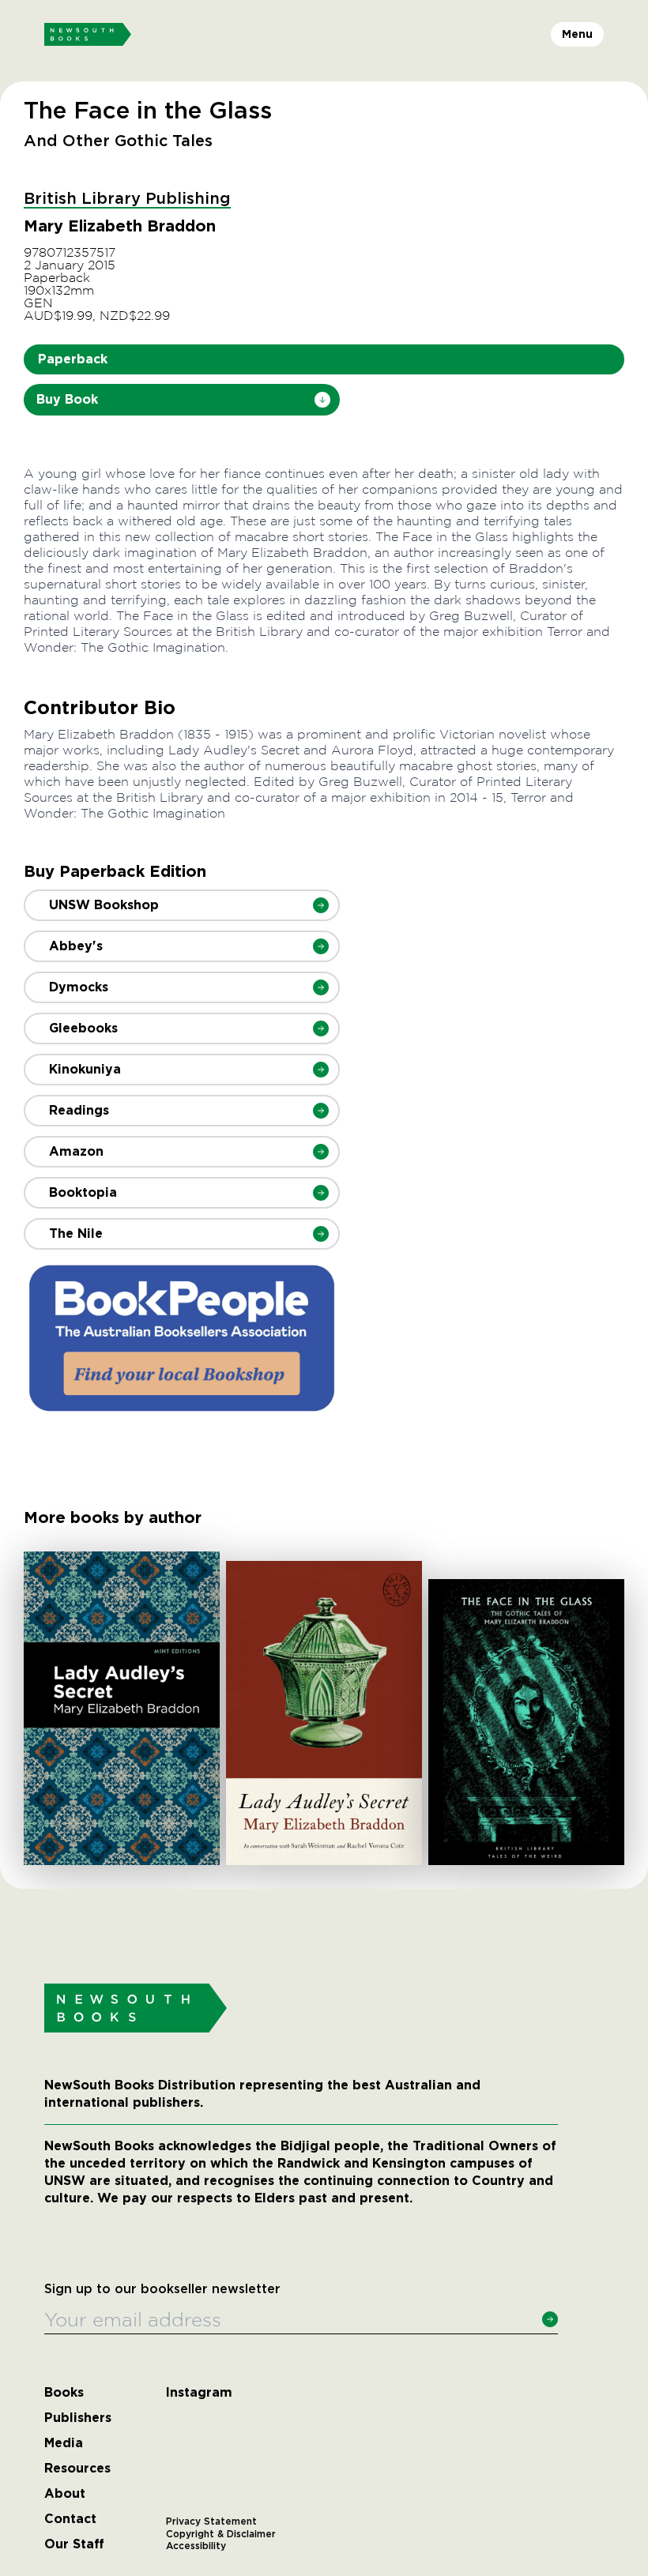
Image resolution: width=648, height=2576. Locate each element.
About (65, 2494)
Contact (70, 2519)
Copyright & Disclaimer (221, 2534)
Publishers (78, 2418)
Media (64, 2443)
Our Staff (74, 2544)
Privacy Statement (211, 2521)
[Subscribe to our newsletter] (550, 2319)
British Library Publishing (127, 199)
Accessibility (196, 2546)
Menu (577, 34)
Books (64, 2393)
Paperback (73, 359)
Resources (77, 2469)
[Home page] (88, 35)
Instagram (199, 2393)
